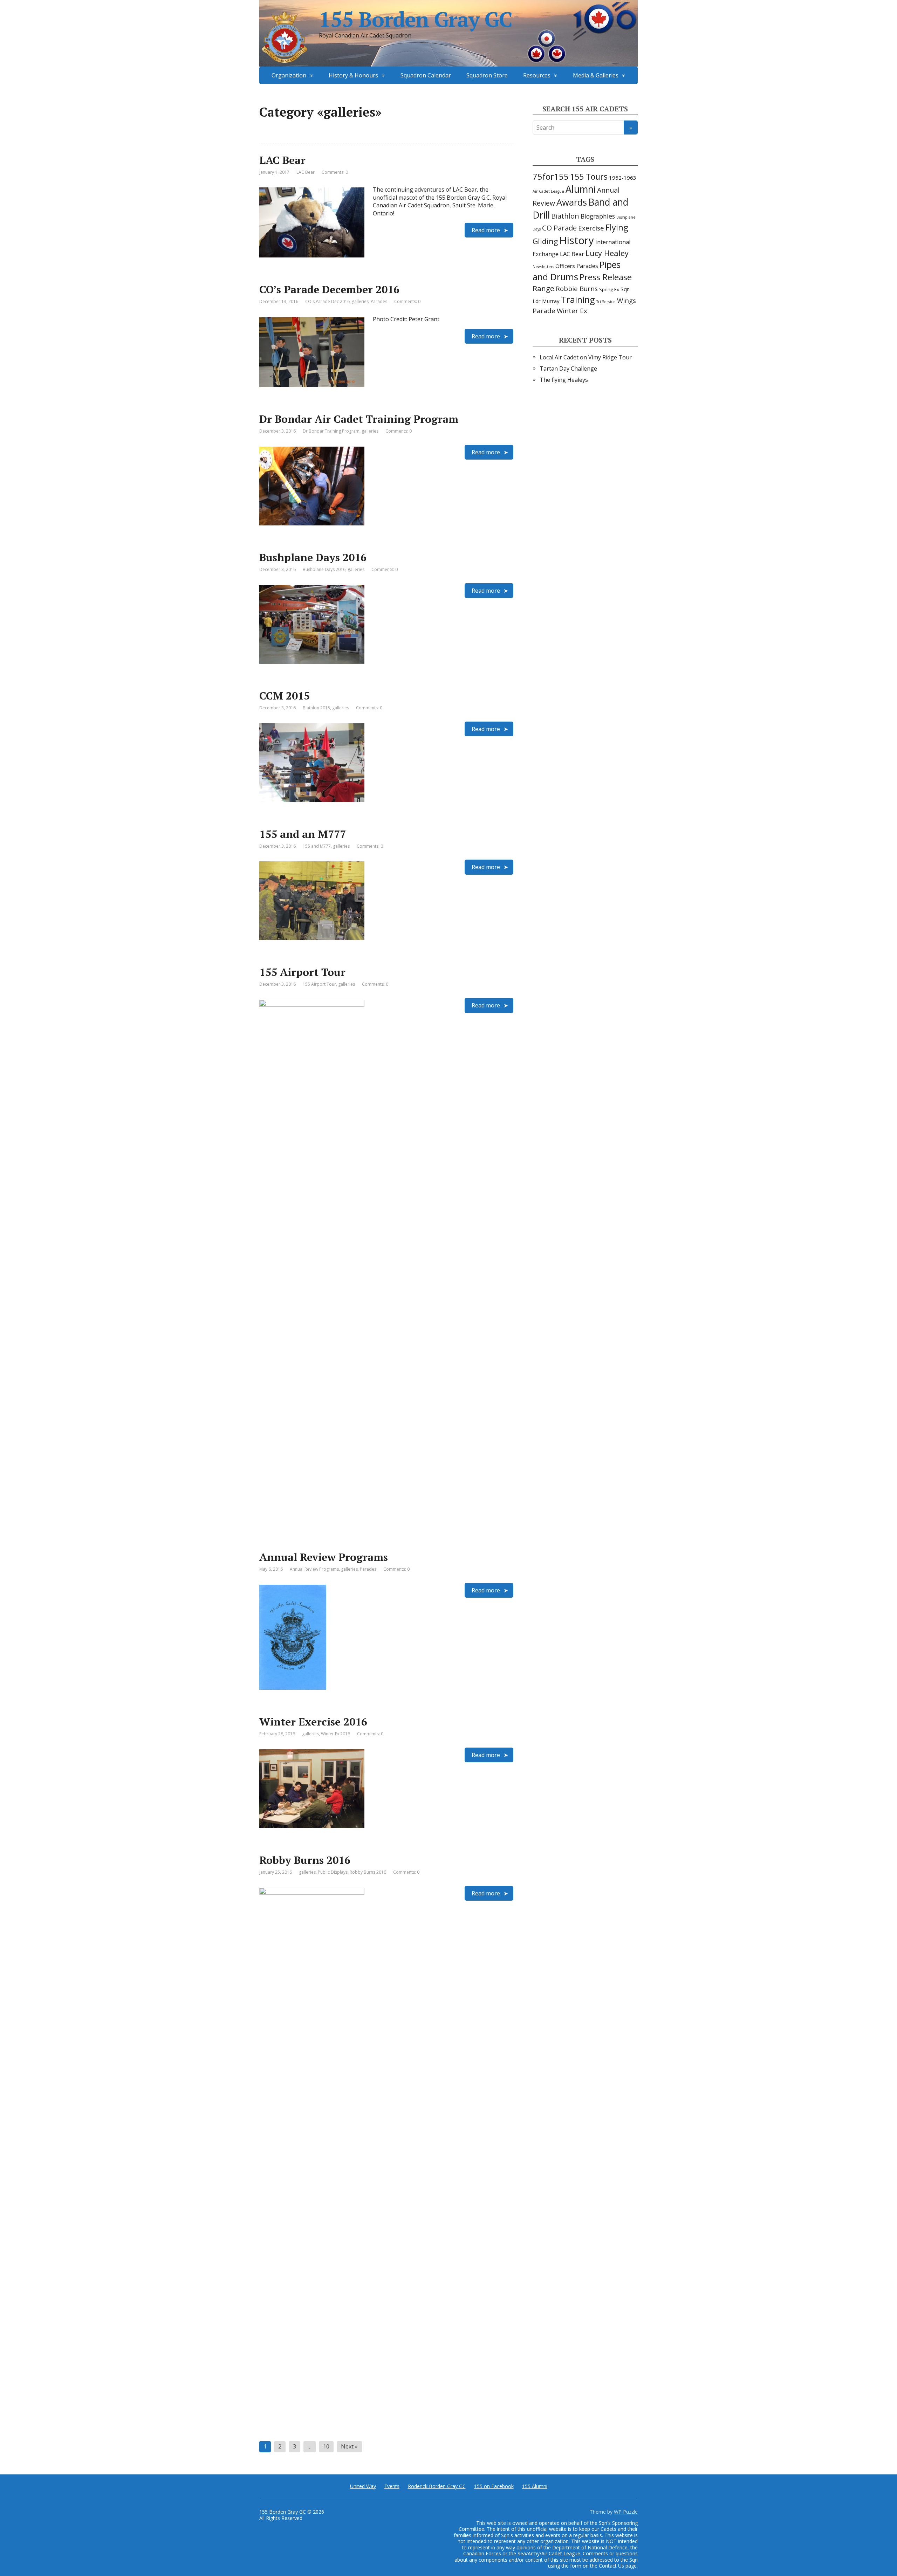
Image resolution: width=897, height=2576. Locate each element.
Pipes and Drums (577, 271)
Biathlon (565, 216)
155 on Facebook (494, 2486)
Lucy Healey (607, 253)
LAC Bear (282, 160)
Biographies (598, 216)
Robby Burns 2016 (305, 1860)
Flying (617, 227)
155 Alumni (535, 2486)
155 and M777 (317, 846)
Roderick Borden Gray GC (437, 2486)
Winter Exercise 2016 (313, 1722)
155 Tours (589, 177)
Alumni (581, 189)
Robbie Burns (577, 288)
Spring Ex (609, 289)
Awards (572, 202)
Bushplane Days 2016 (313, 557)
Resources (537, 75)
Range (543, 288)
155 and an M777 (303, 834)
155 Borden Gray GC (415, 19)
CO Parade (559, 228)
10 (326, 2446)
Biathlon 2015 (316, 708)
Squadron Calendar (426, 75)
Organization (289, 75)
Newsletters (543, 267)
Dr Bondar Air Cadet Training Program (359, 419)
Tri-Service (606, 302)
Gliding (545, 241)
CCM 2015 (285, 696)
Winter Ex (572, 311)
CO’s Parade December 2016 (329, 289)
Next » (349, 2446)
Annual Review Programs (324, 1557)
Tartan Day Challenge (568, 369)
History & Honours (353, 75)
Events (392, 2486)
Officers (565, 266)
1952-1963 (623, 178)
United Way (363, 2486)
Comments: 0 (335, 172)
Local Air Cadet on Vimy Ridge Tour (586, 357)
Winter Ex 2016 (335, 1734)
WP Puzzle (626, 2512)
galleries (360, 301)
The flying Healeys (564, 380)
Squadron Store (487, 75)
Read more (486, 230)
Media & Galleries (596, 75)
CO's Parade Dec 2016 (327, 301)
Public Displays (333, 1872)
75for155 (551, 177)
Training (578, 299)
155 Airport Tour (302, 972)
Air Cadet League (548, 191)
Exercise (591, 228)
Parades (379, 301)
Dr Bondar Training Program (331, 431)
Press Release (606, 277)
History (577, 240)
